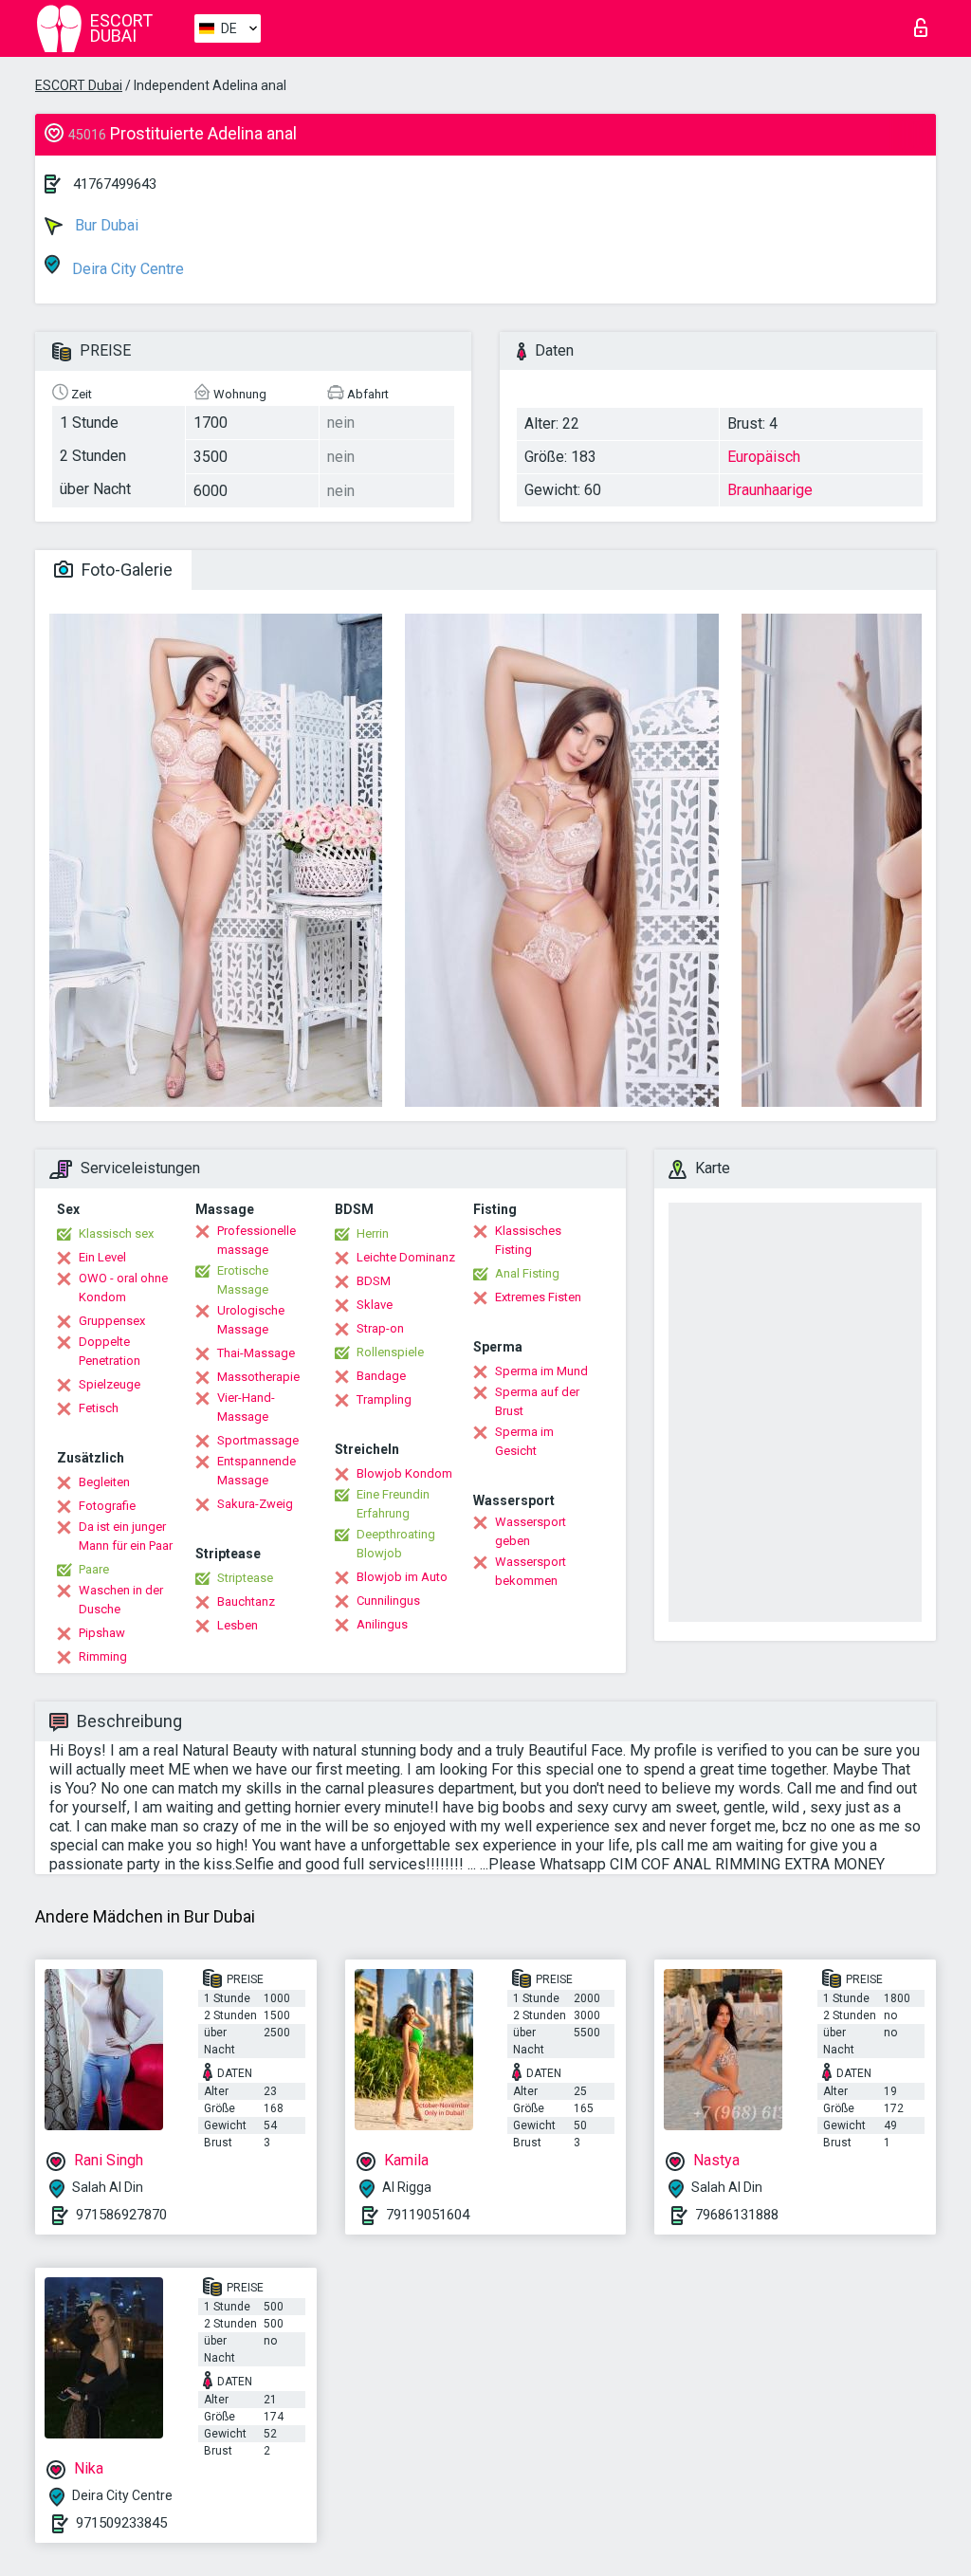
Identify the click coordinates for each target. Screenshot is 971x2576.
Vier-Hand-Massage (246, 1407)
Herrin (373, 1233)
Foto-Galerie (125, 570)
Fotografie (107, 1506)
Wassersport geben (531, 1531)
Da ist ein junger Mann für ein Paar (126, 1536)
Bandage (381, 1376)
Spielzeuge (110, 1384)
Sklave (375, 1305)
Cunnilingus (388, 1601)
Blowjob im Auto (402, 1577)
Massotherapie (258, 1377)
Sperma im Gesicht (524, 1441)
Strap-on (380, 1328)
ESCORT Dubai (79, 85)
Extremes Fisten (538, 1297)
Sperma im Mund (541, 1371)
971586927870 (121, 2215)
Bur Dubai (105, 225)
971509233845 (121, 2523)
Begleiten (104, 1482)
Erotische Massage (243, 1280)
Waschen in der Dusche (121, 1600)
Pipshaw (102, 1633)
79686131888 (737, 2215)
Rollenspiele (390, 1352)
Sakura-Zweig (255, 1504)
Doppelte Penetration (110, 1351)
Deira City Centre (126, 269)
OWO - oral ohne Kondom (123, 1288)
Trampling (384, 1399)
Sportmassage (258, 1440)
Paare (94, 1569)
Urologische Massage (251, 1320)
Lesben (238, 1625)
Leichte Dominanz (406, 1257)
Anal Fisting (527, 1273)
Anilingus (382, 1624)
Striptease (245, 1578)
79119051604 (428, 2215)
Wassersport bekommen (531, 1571)
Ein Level (102, 1257)
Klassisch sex (116, 1233)
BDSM (374, 1281)
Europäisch (764, 457)
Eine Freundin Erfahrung (393, 1504)
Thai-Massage (256, 1353)
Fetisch (99, 1408)
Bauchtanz (246, 1601)
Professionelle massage (256, 1240)
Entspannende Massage (256, 1471)
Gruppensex (112, 1321)
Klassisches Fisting (528, 1240)
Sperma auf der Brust (537, 1401)
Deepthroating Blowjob (396, 1544)
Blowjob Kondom (404, 1473)
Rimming (103, 1656)
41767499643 (115, 184)
